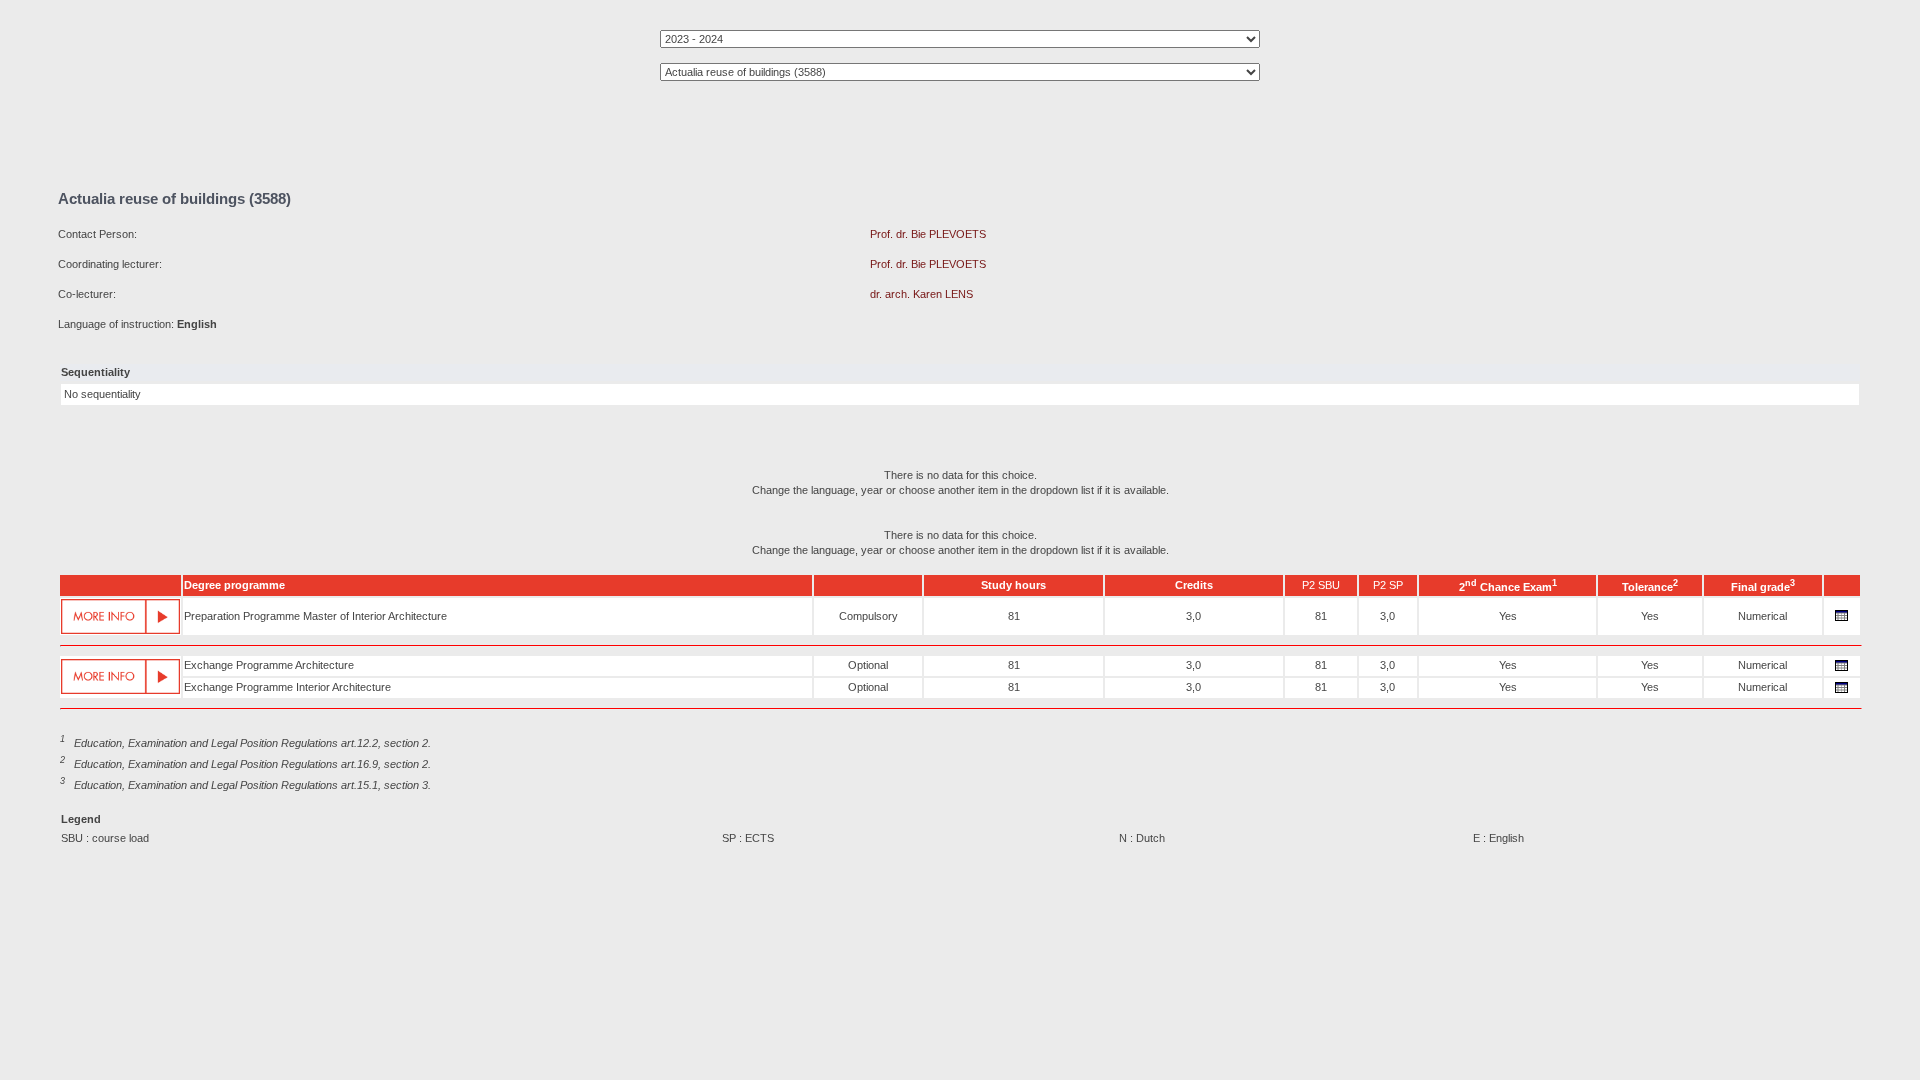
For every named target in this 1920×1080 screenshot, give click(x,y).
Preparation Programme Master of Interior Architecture (315, 616)
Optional (868, 665)
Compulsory (868, 616)
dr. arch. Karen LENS (921, 294)
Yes (1508, 616)
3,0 (1193, 616)
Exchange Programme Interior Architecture (287, 687)
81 (1014, 616)
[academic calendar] (1842, 621)
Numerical (1762, 616)
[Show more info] (120, 616)
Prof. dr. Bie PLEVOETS (928, 234)
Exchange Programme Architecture (269, 665)
